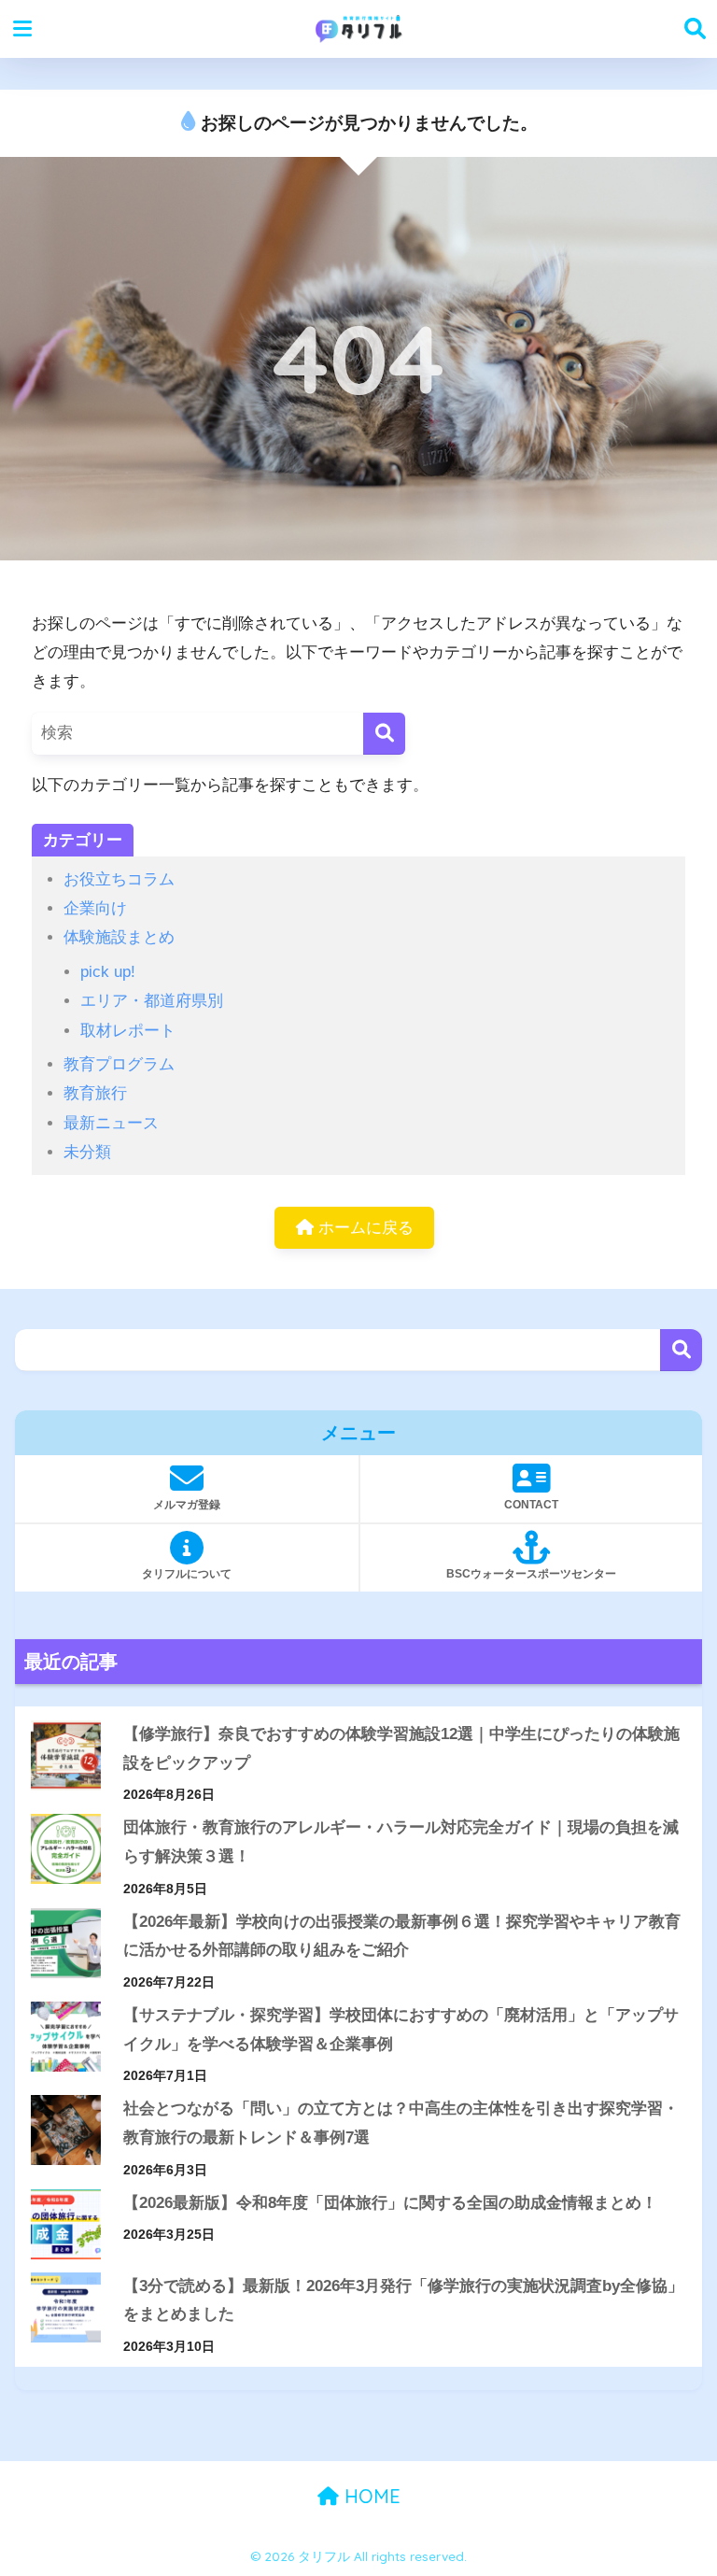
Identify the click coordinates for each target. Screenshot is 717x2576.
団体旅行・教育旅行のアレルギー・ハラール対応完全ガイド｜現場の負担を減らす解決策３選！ (401, 1842)
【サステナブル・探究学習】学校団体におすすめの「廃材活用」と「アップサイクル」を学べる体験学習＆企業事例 (401, 2030)
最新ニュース (111, 1123)
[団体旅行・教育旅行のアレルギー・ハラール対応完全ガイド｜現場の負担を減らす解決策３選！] (66, 1849)
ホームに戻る (364, 1228)
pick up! (108, 972)
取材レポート (128, 1031)
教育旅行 (95, 1093)
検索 (681, 1350)
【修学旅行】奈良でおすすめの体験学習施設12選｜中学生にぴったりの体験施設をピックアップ (401, 1748)
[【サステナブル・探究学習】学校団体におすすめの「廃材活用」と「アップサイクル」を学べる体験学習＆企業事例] (66, 2037)
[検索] (384, 734)
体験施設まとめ (119, 937)
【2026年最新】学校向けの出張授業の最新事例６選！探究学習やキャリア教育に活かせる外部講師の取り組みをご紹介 (402, 1936)
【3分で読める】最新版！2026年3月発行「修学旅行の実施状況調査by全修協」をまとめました (403, 2300)
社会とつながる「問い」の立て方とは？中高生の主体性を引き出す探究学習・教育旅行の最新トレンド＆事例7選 (401, 2123)
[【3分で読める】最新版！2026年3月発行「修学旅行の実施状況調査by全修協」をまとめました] (66, 2307)
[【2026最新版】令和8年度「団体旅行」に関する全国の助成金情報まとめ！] (66, 2224)
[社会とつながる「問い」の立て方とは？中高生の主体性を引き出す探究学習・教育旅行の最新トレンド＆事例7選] (66, 2130)
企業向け (95, 908)
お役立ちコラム (119, 879)
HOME (370, 2496)
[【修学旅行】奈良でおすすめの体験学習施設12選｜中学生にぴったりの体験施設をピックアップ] (66, 1755)
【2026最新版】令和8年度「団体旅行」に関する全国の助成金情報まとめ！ (390, 2203)
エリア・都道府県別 (152, 1001)
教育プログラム (119, 1064)
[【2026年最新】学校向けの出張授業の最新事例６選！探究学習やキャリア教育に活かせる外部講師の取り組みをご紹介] (66, 1943)
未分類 (87, 1152)
